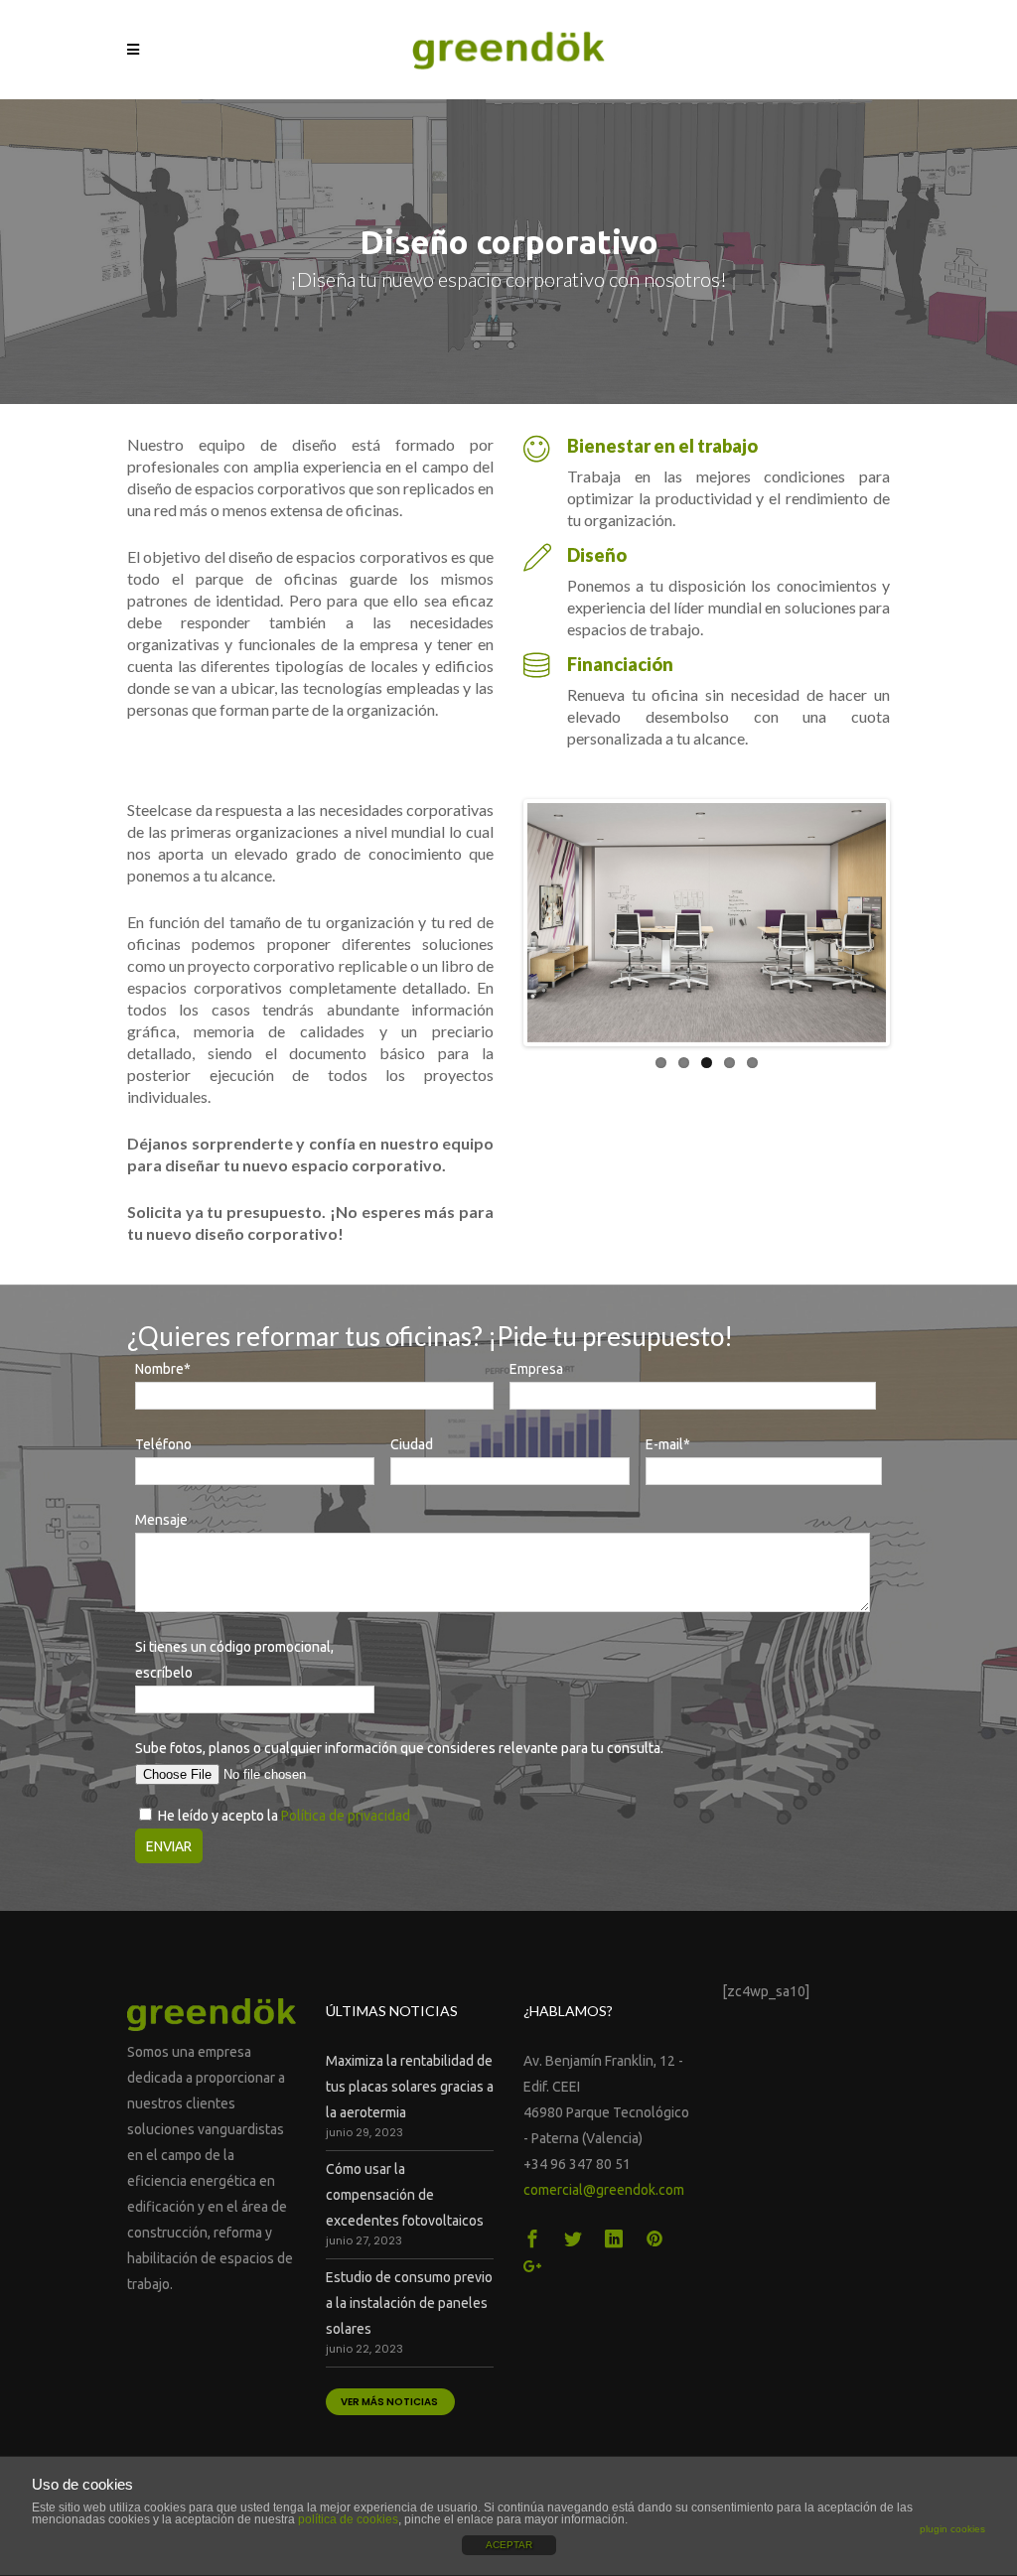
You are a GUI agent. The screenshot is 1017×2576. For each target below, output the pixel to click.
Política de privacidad (346, 1816)
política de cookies (348, 2519)
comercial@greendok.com (604, 2190)
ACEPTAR (509, 2545)
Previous (498, 923)
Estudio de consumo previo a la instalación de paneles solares (409, 2303)
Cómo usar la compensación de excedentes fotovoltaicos (405, 2195)
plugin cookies (952, 2529)
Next (916, 923)
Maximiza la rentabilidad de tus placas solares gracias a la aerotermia (410, 2087)
